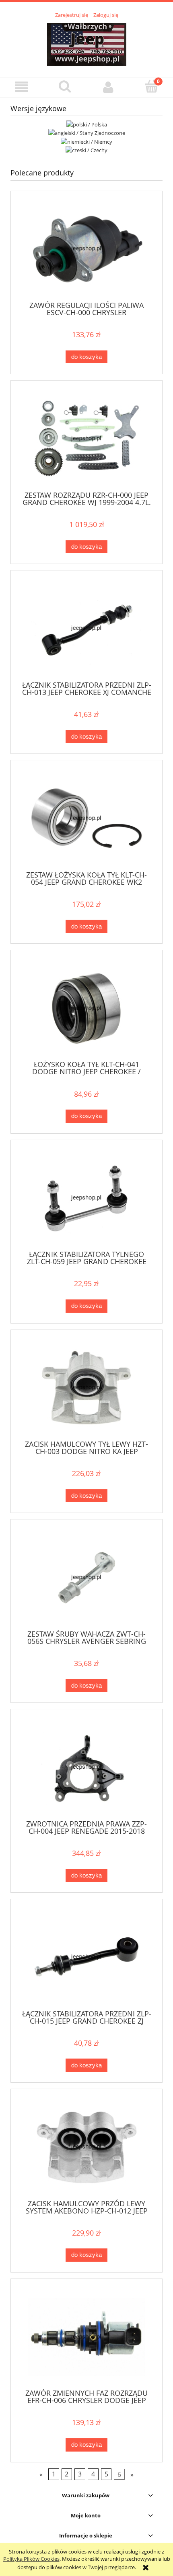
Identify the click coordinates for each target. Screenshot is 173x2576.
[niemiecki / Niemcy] (86, 141)
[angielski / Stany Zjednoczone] (87, 132)
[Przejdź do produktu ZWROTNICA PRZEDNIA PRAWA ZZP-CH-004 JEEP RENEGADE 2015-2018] (86, 1767)
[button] (22, 87)
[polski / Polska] (87, 124)
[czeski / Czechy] (86, 150)
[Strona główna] (87, 43)
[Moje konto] (108, 87)
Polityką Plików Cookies (31, 2559)
